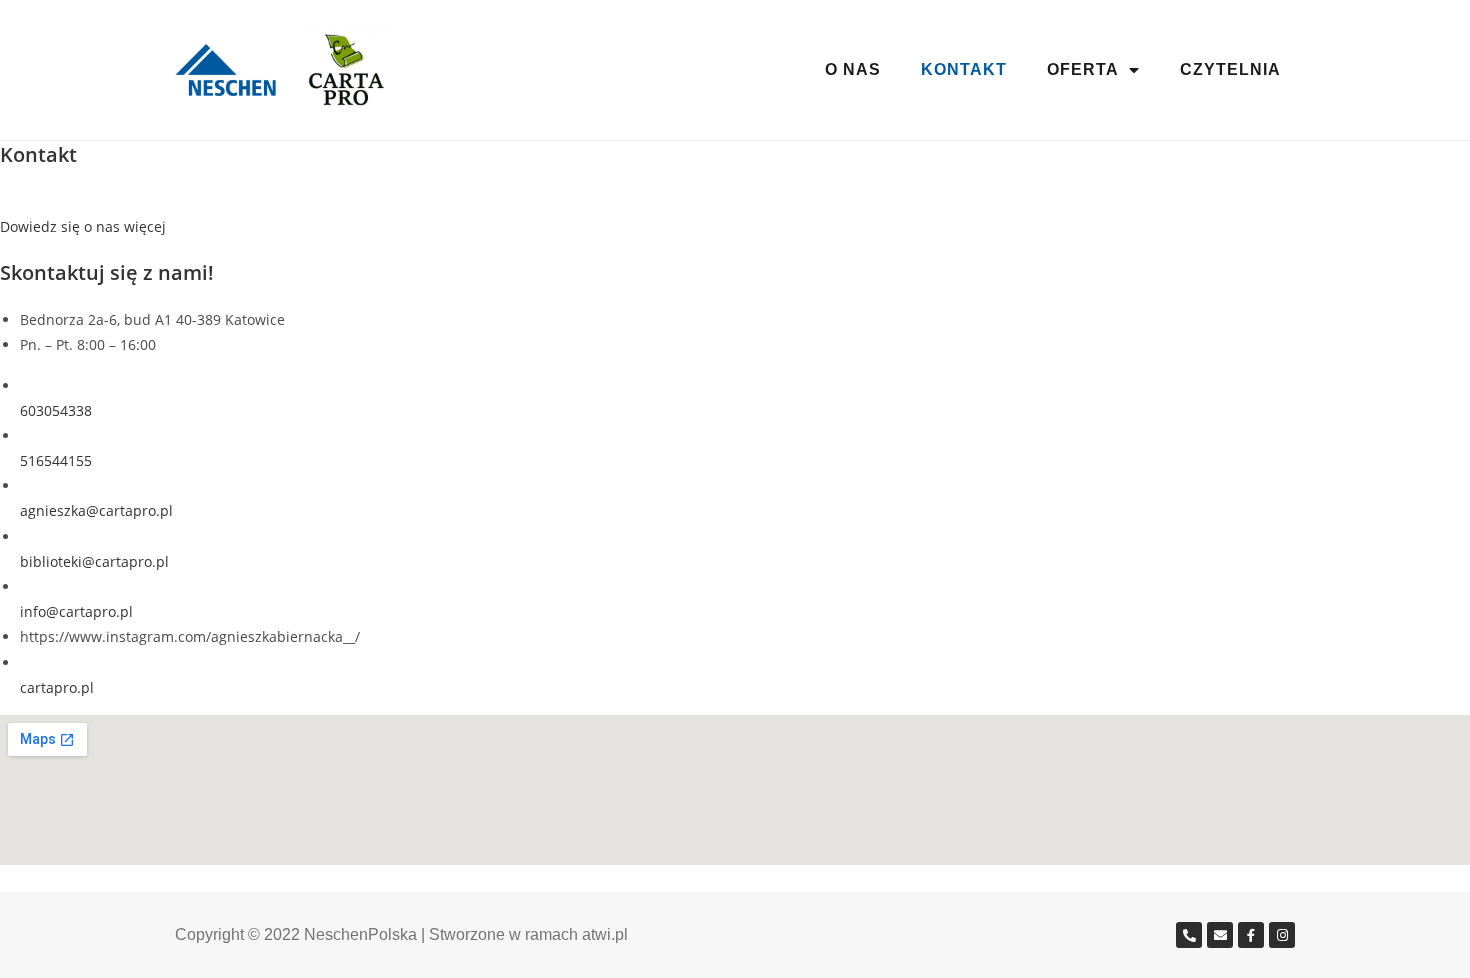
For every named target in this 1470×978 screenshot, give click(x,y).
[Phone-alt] (1189, 935)
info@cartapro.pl (76, 611)
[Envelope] (1220, 935)
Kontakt (964, 69)
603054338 (56, 410)
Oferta (1083, 69)
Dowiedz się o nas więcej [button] (83, 226)
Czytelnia (1230, 69)
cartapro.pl (57, 687)
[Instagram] (1282, 935)
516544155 (56, 460)
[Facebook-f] (1251, 935)
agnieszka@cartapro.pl (96, 510)
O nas (853, 69)
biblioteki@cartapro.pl (94, 561)
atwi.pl (605, 934)
